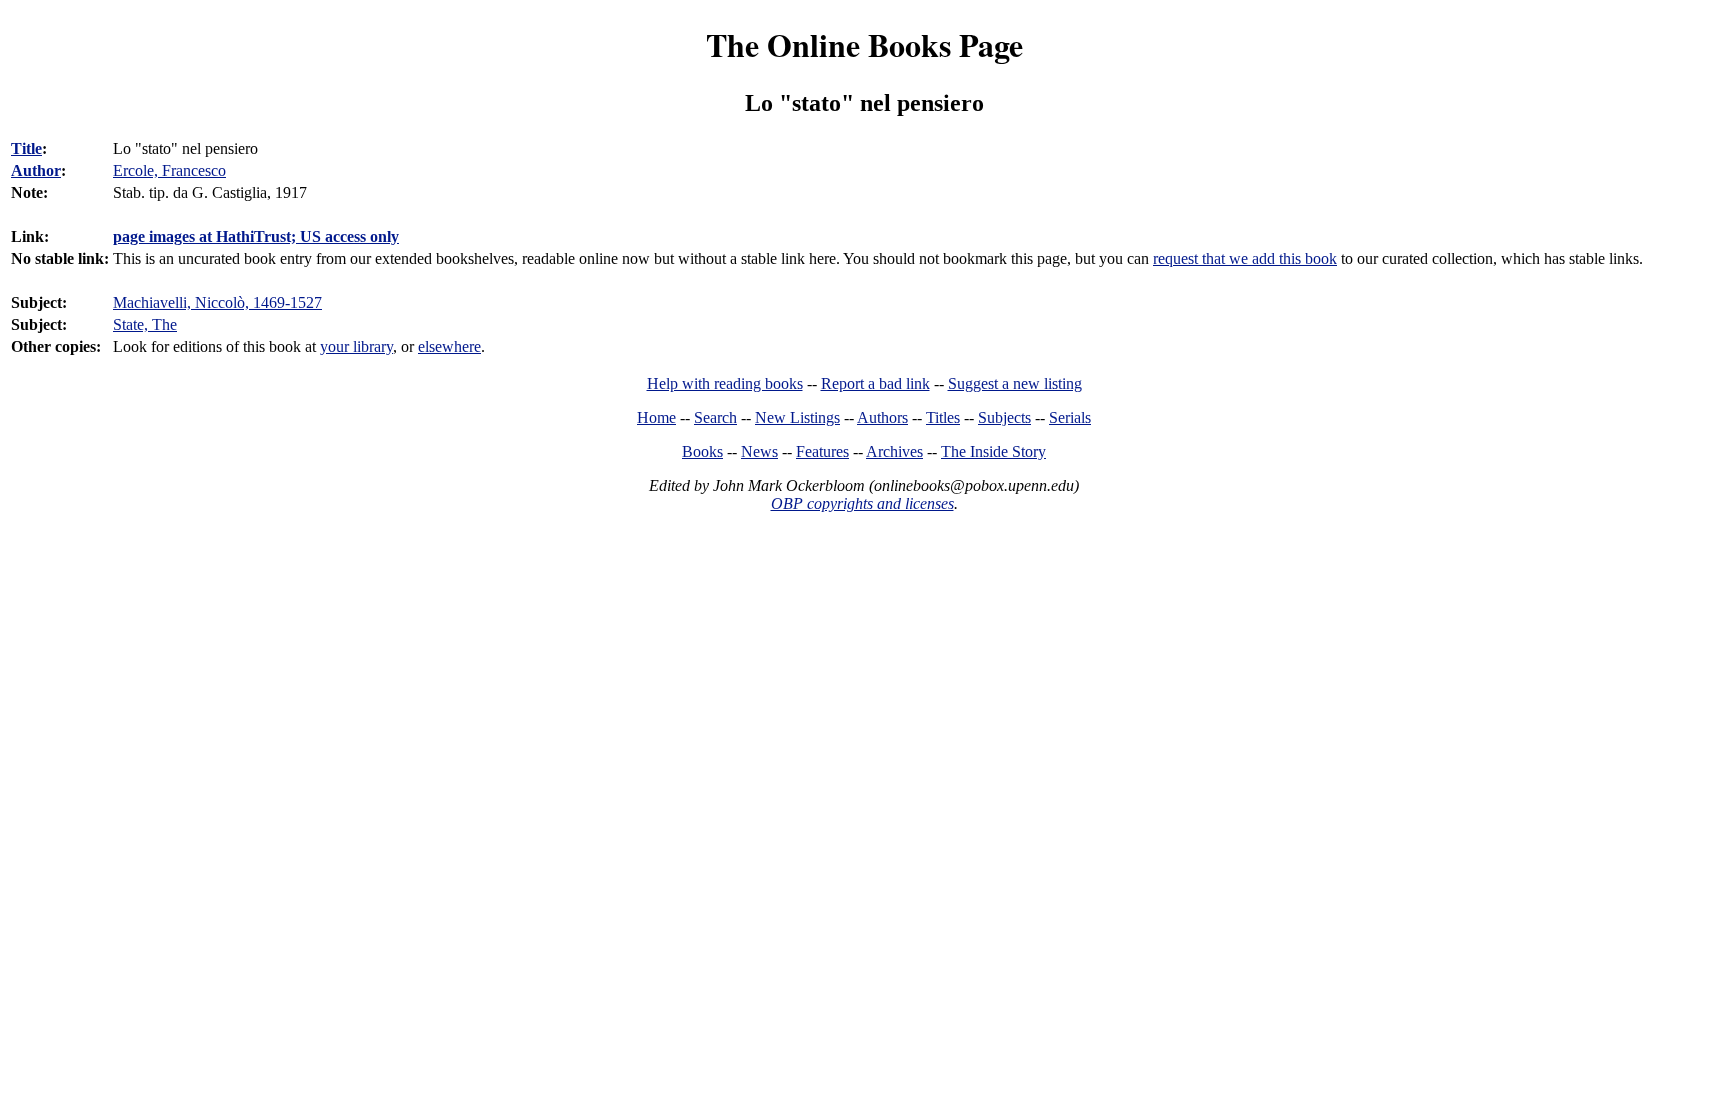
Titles (943, 417)
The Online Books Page (864, 44)
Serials (1070, 417)
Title (26, 148)
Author (36, 170)
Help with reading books (725, 383)
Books (702, 451)
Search (715, 417)
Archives (894, 451)
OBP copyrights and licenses (862, 503)
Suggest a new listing (1015, 383)
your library (356, 346)
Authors (882, 417)
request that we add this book (1245, 258)
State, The (145, 324)
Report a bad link (875, 383)
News (759, 451)
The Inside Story (993, 451)
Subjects (1004, 417)
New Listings (797, 417)
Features (822, 451)
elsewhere (449, 346)
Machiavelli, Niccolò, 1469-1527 (217, 302)
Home (656, 417)
